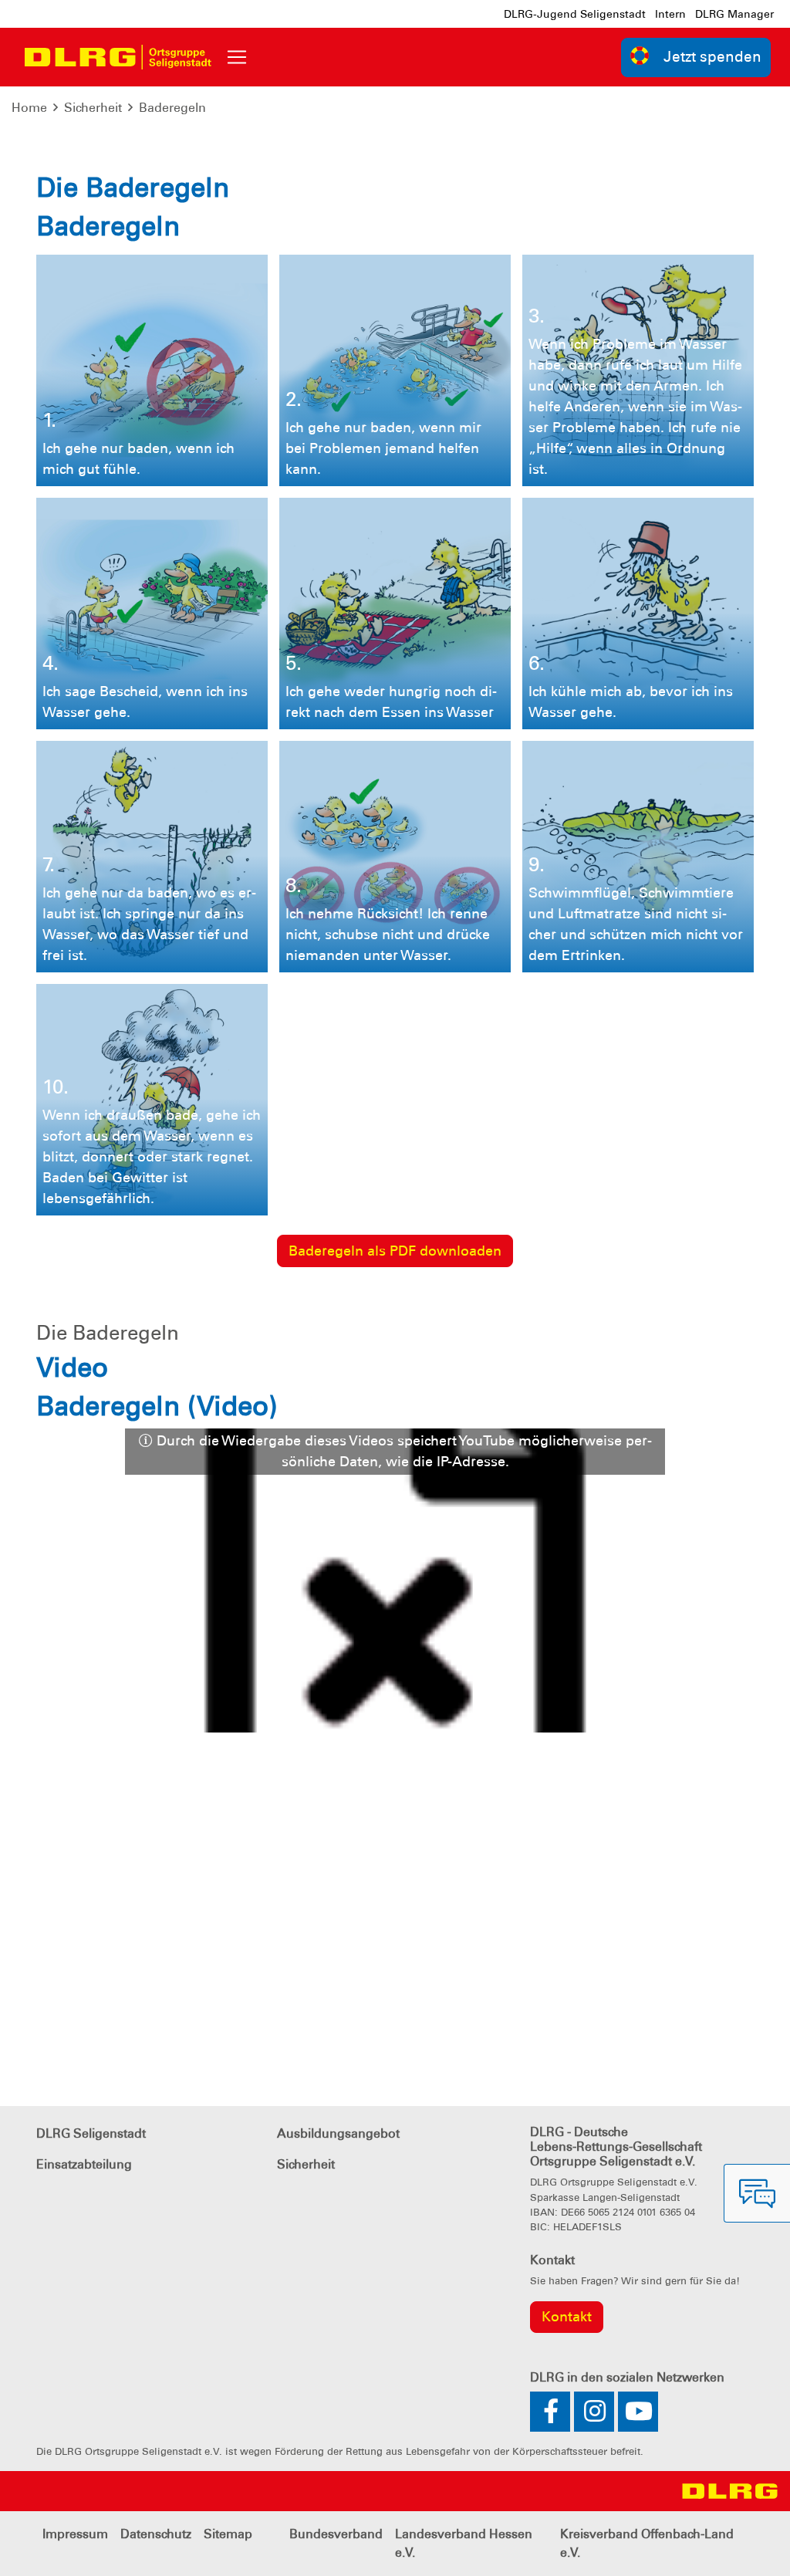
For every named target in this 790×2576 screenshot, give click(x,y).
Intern (670, 14)
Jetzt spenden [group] (712, 57)
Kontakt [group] (567, 2317)
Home (29, 108)
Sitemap (228, 2534)
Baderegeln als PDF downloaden (395, 1251)
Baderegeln (172, 108)
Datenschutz (156, 2534)
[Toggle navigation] (237, 57)
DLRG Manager (734, 14)
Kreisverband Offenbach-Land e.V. (647, 2543)
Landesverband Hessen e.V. (464, 2543)
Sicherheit (93, 108)
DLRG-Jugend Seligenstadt (575, 14)
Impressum (75, 2534)
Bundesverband (336, 2534)
